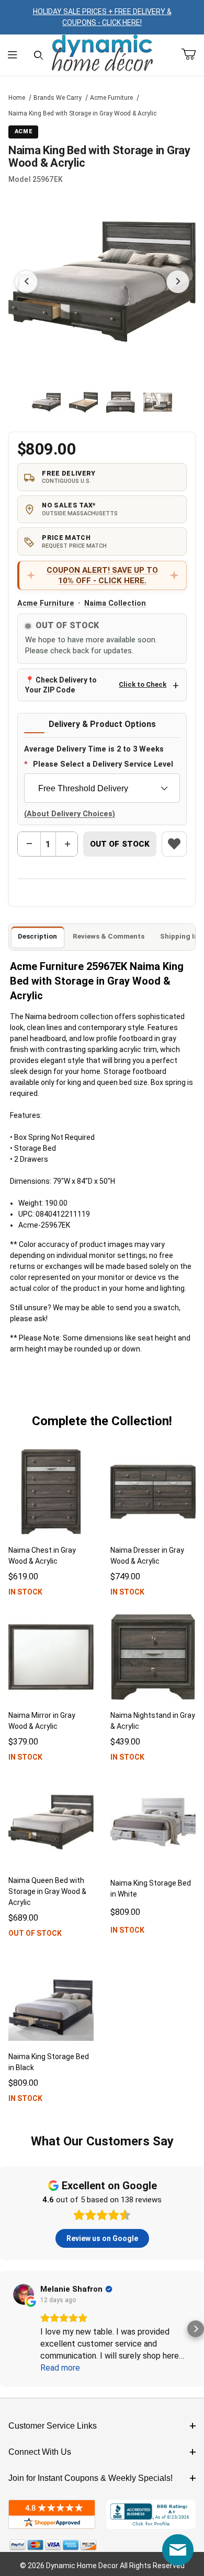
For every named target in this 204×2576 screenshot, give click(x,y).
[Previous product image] (26, 282)
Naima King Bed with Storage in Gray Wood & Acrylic (82, 113)
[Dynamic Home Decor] (102, 54)
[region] (102, 402)
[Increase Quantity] (67, 844)
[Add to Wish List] (174, 844)
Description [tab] (37, 936)
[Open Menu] (13, 55)
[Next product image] (178, 282)
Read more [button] (60, 2368)
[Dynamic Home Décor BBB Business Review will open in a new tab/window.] (151, 2514)
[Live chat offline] (178, 2550)
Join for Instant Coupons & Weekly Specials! (90, 2478)
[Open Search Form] (38, 55)
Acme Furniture (111, 98)
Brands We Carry (58, 98)
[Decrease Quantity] (29, 844)
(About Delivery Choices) (70, 814)
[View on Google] (24, 2294)
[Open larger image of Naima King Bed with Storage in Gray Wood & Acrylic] (102, 282)
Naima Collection (115, 603)
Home (17, 98)
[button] (46, 402)
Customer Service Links (53, 2426)
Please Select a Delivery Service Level (103, 764)
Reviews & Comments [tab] (109, 936)
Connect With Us (40, 2452)
